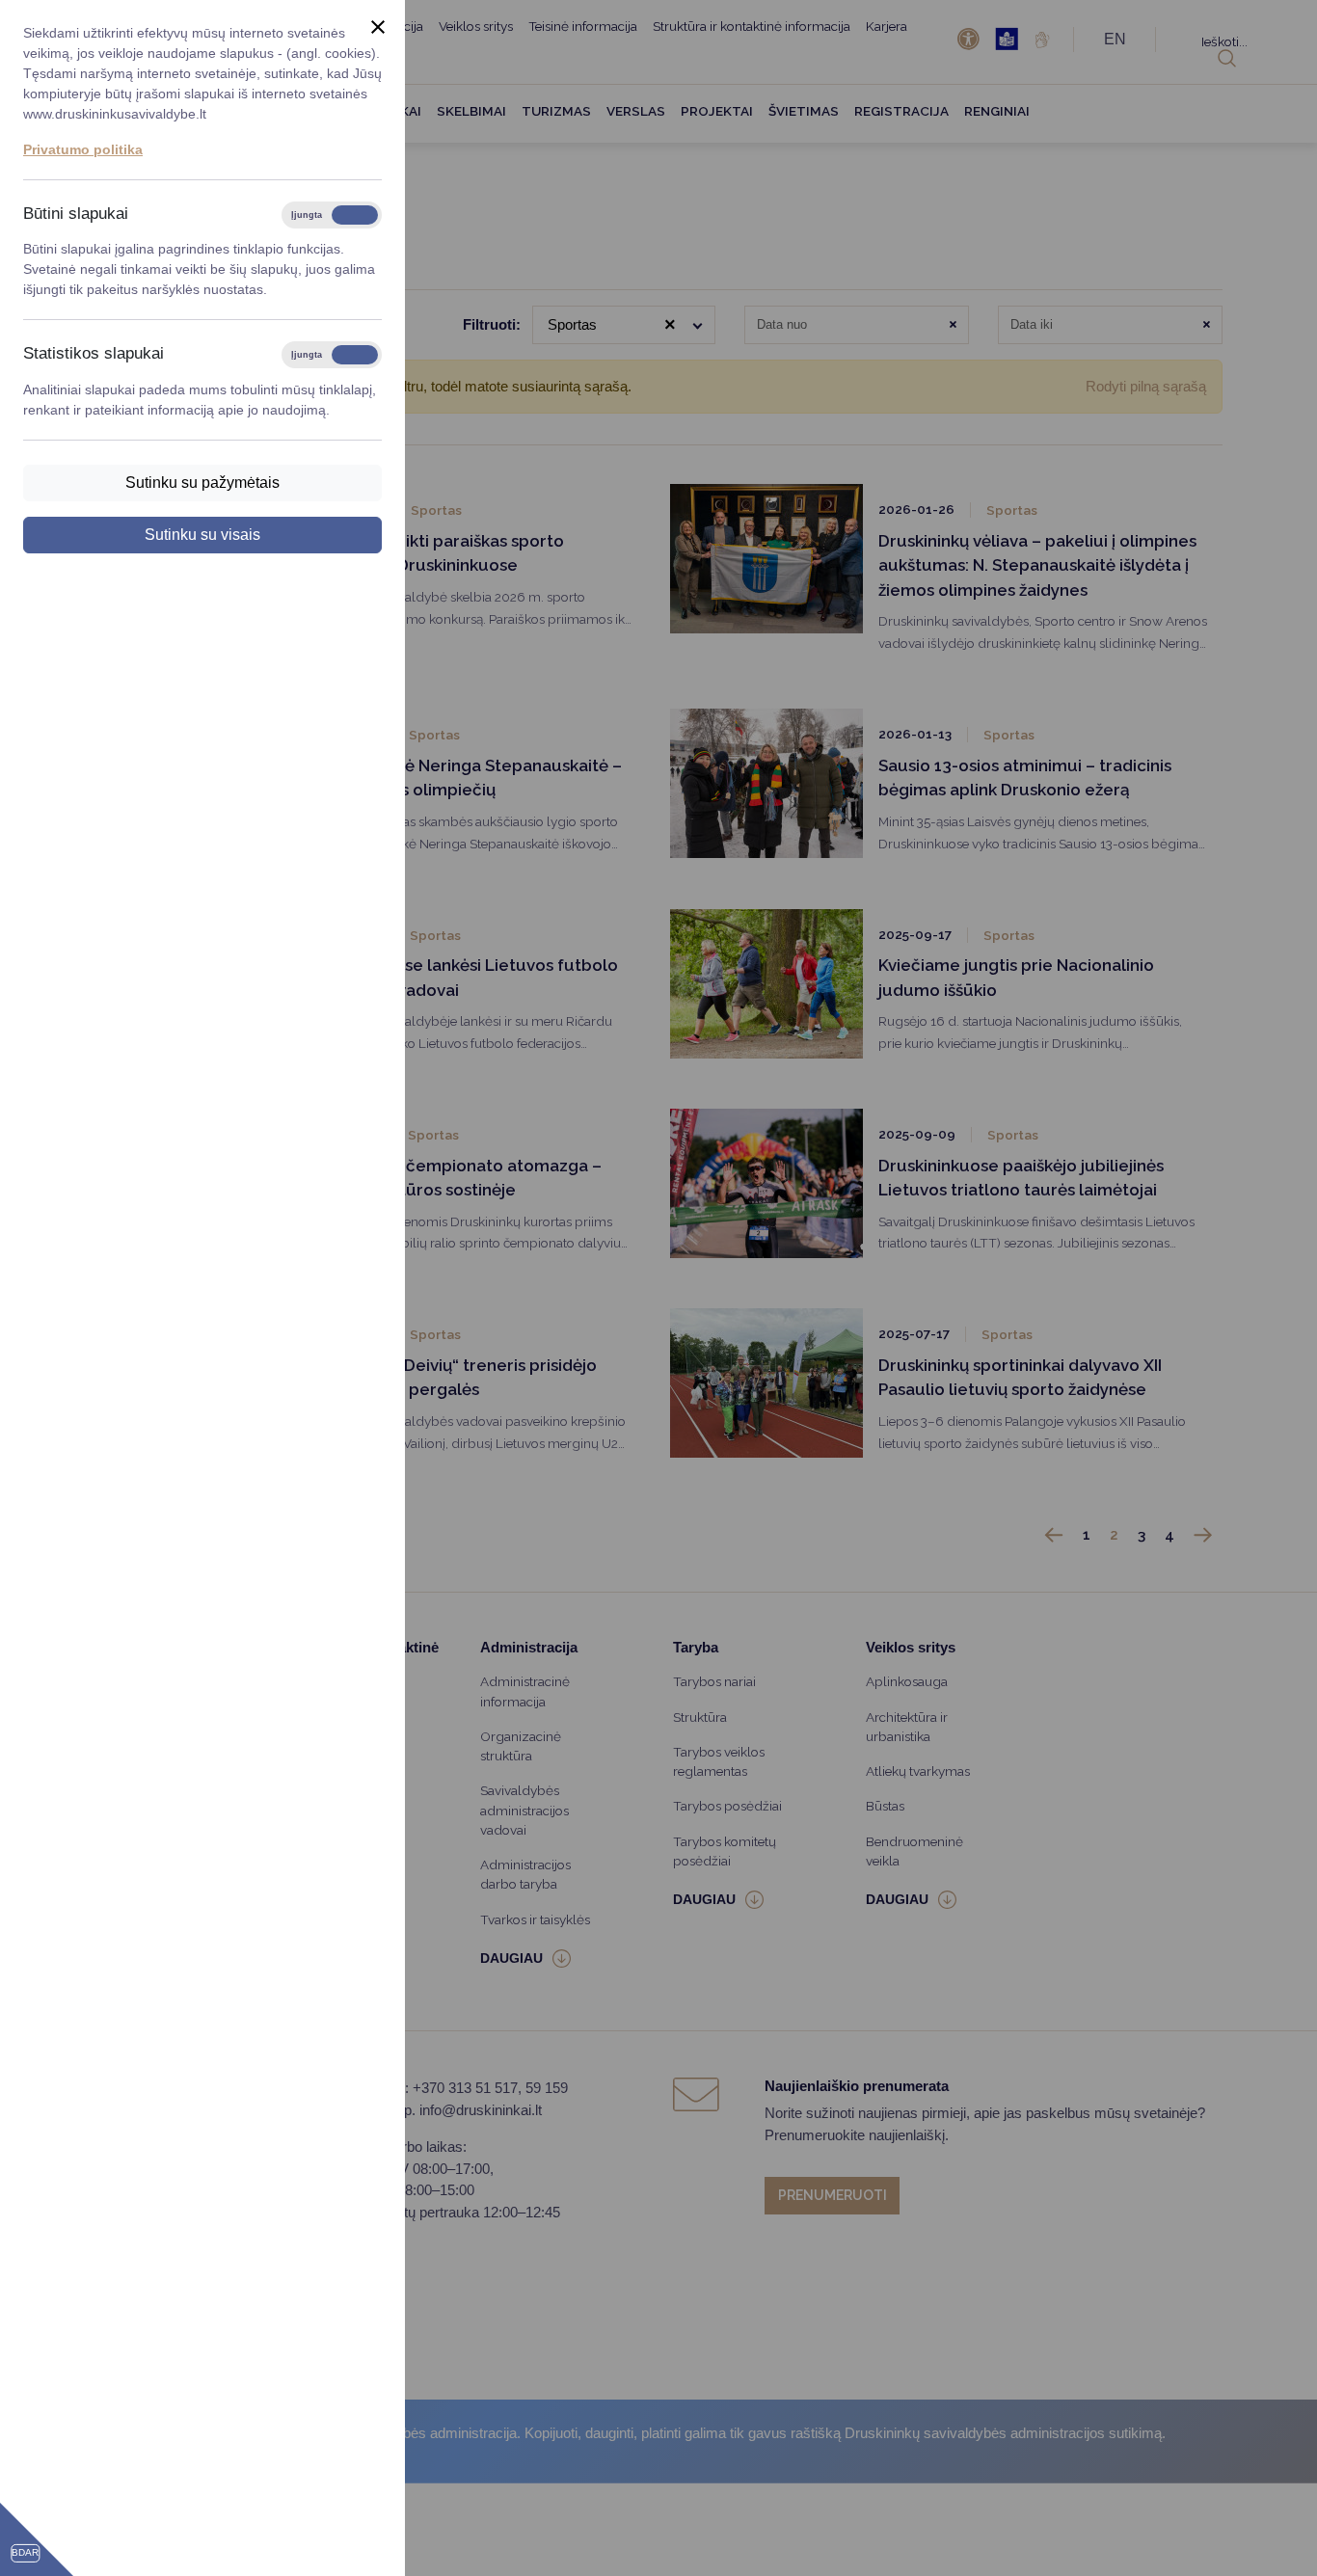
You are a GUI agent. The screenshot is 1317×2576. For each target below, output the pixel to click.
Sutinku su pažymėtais (202, 483)
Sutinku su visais (202, 535)
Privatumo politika (83, 149)
